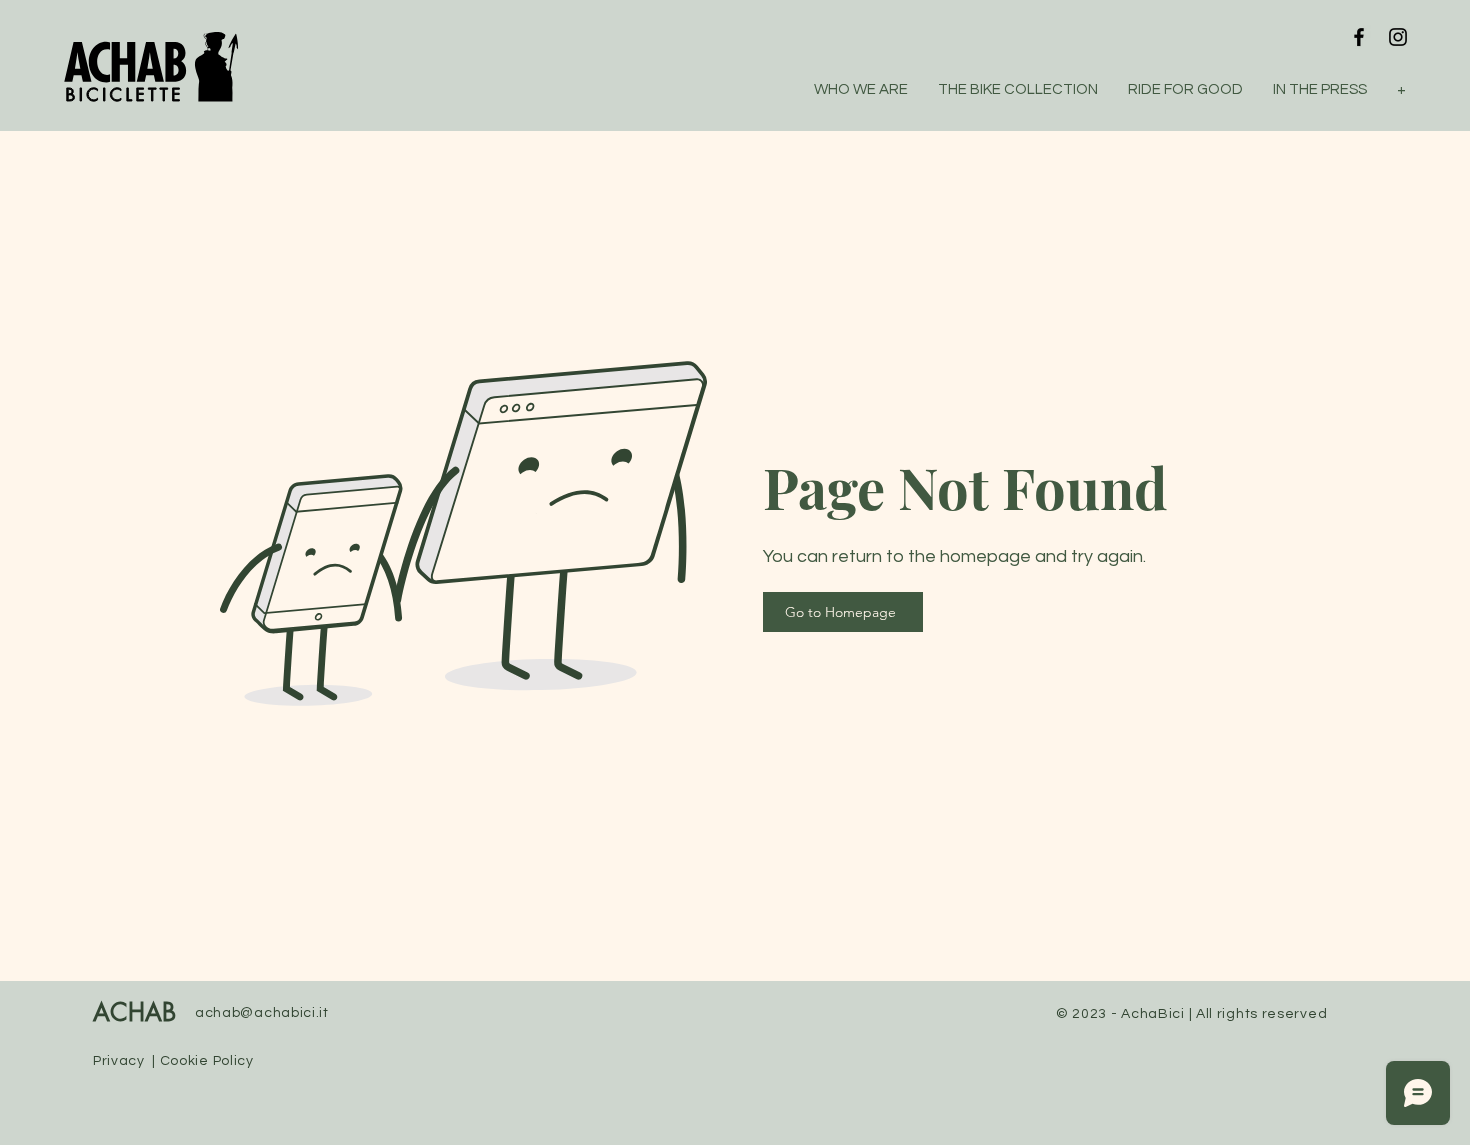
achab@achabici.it (262, 1013)
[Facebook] (1359, 37)
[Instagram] (1398, 37)
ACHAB (134, 1014)
